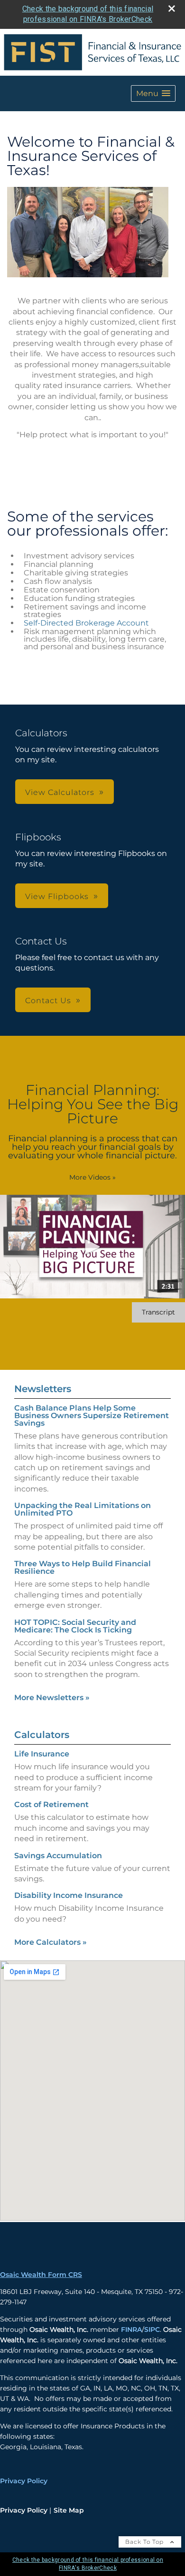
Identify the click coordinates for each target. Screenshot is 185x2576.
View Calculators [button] (60, 792)
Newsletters (43, 1389)
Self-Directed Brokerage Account (86, 623)
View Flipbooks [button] (57, 896)
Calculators (42, 1735)
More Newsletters (52, 1698)
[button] (153, 93)
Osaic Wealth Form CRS (41, 2275)
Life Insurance (42, 1754)
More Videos (92, 1177)
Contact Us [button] (48, 1001)
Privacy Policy (24, 2481)
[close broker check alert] (172, 9)
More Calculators (51, 1942)
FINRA (131, 2329)
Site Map (69, 2510)
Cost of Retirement (51, 1804)
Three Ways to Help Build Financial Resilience (83, 1567)
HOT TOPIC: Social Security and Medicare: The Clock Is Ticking (75, 1626)
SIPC (152, 2329)
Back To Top (145, 2542)
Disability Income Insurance (69, 1895)
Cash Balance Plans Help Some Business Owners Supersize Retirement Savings (92, 1416)
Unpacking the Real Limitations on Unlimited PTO (83, 1509)
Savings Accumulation (58, 1856)
